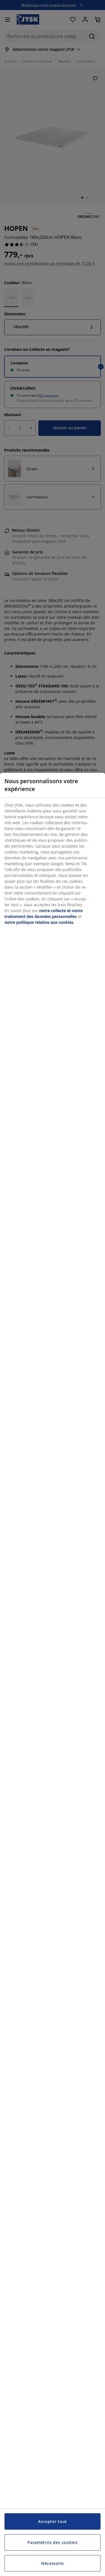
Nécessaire (53, 2563)
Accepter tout (53, 2521)
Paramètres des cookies (52, 2542)
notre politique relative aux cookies (39, 922)
